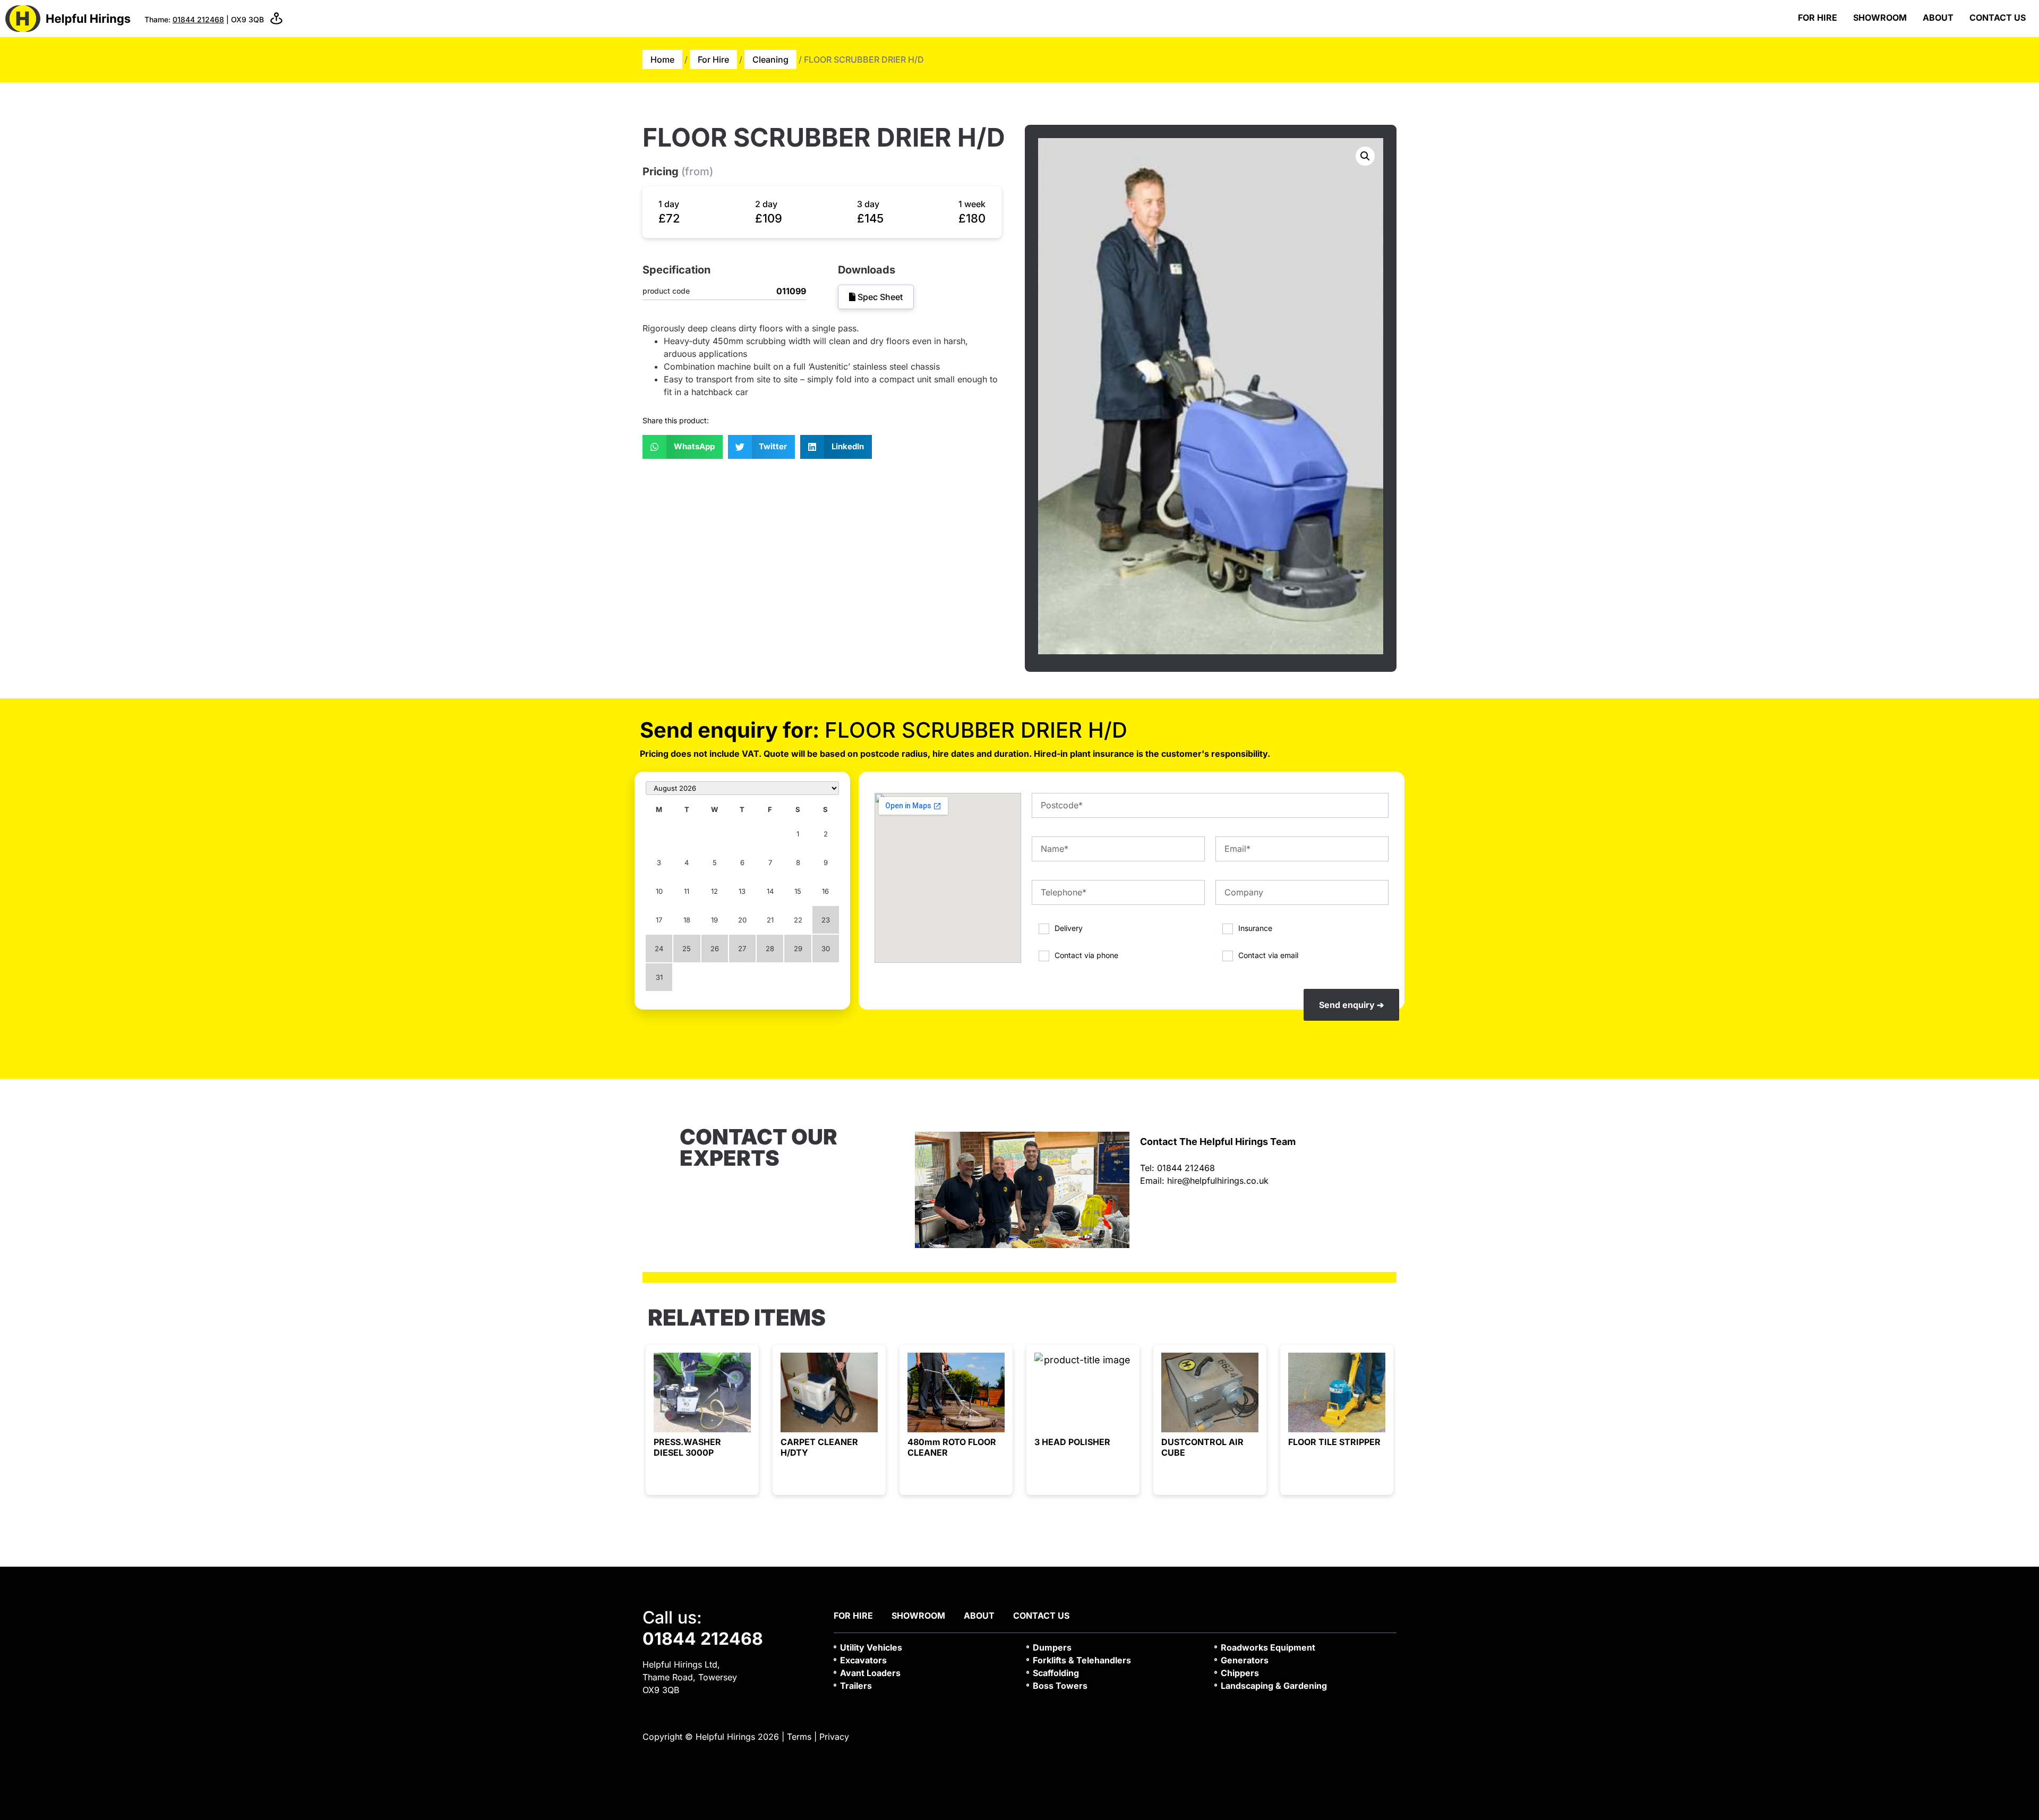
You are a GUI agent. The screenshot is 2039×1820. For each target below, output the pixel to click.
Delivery (1069, 928)
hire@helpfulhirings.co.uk (1218, 1181)
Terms (799, 1737)
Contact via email (1268, 955)
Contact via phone (1086, 955)
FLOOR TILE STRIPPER (1334, 1442)
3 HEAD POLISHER (1072, 1442)
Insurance (1255, 928)
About (1938, 18)
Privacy (834, 1737)
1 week (972, 204)
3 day (868, 204)
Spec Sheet (879, 297)
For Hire (1818, 18)
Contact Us (1998, 18)
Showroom (1880, 18)
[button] (683, 447)
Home (662, 59)
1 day (669, 204)
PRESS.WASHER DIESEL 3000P (687, 1447)
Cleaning (770, 59)
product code (666, 291)
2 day (766, 204)
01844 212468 (198, 19)
